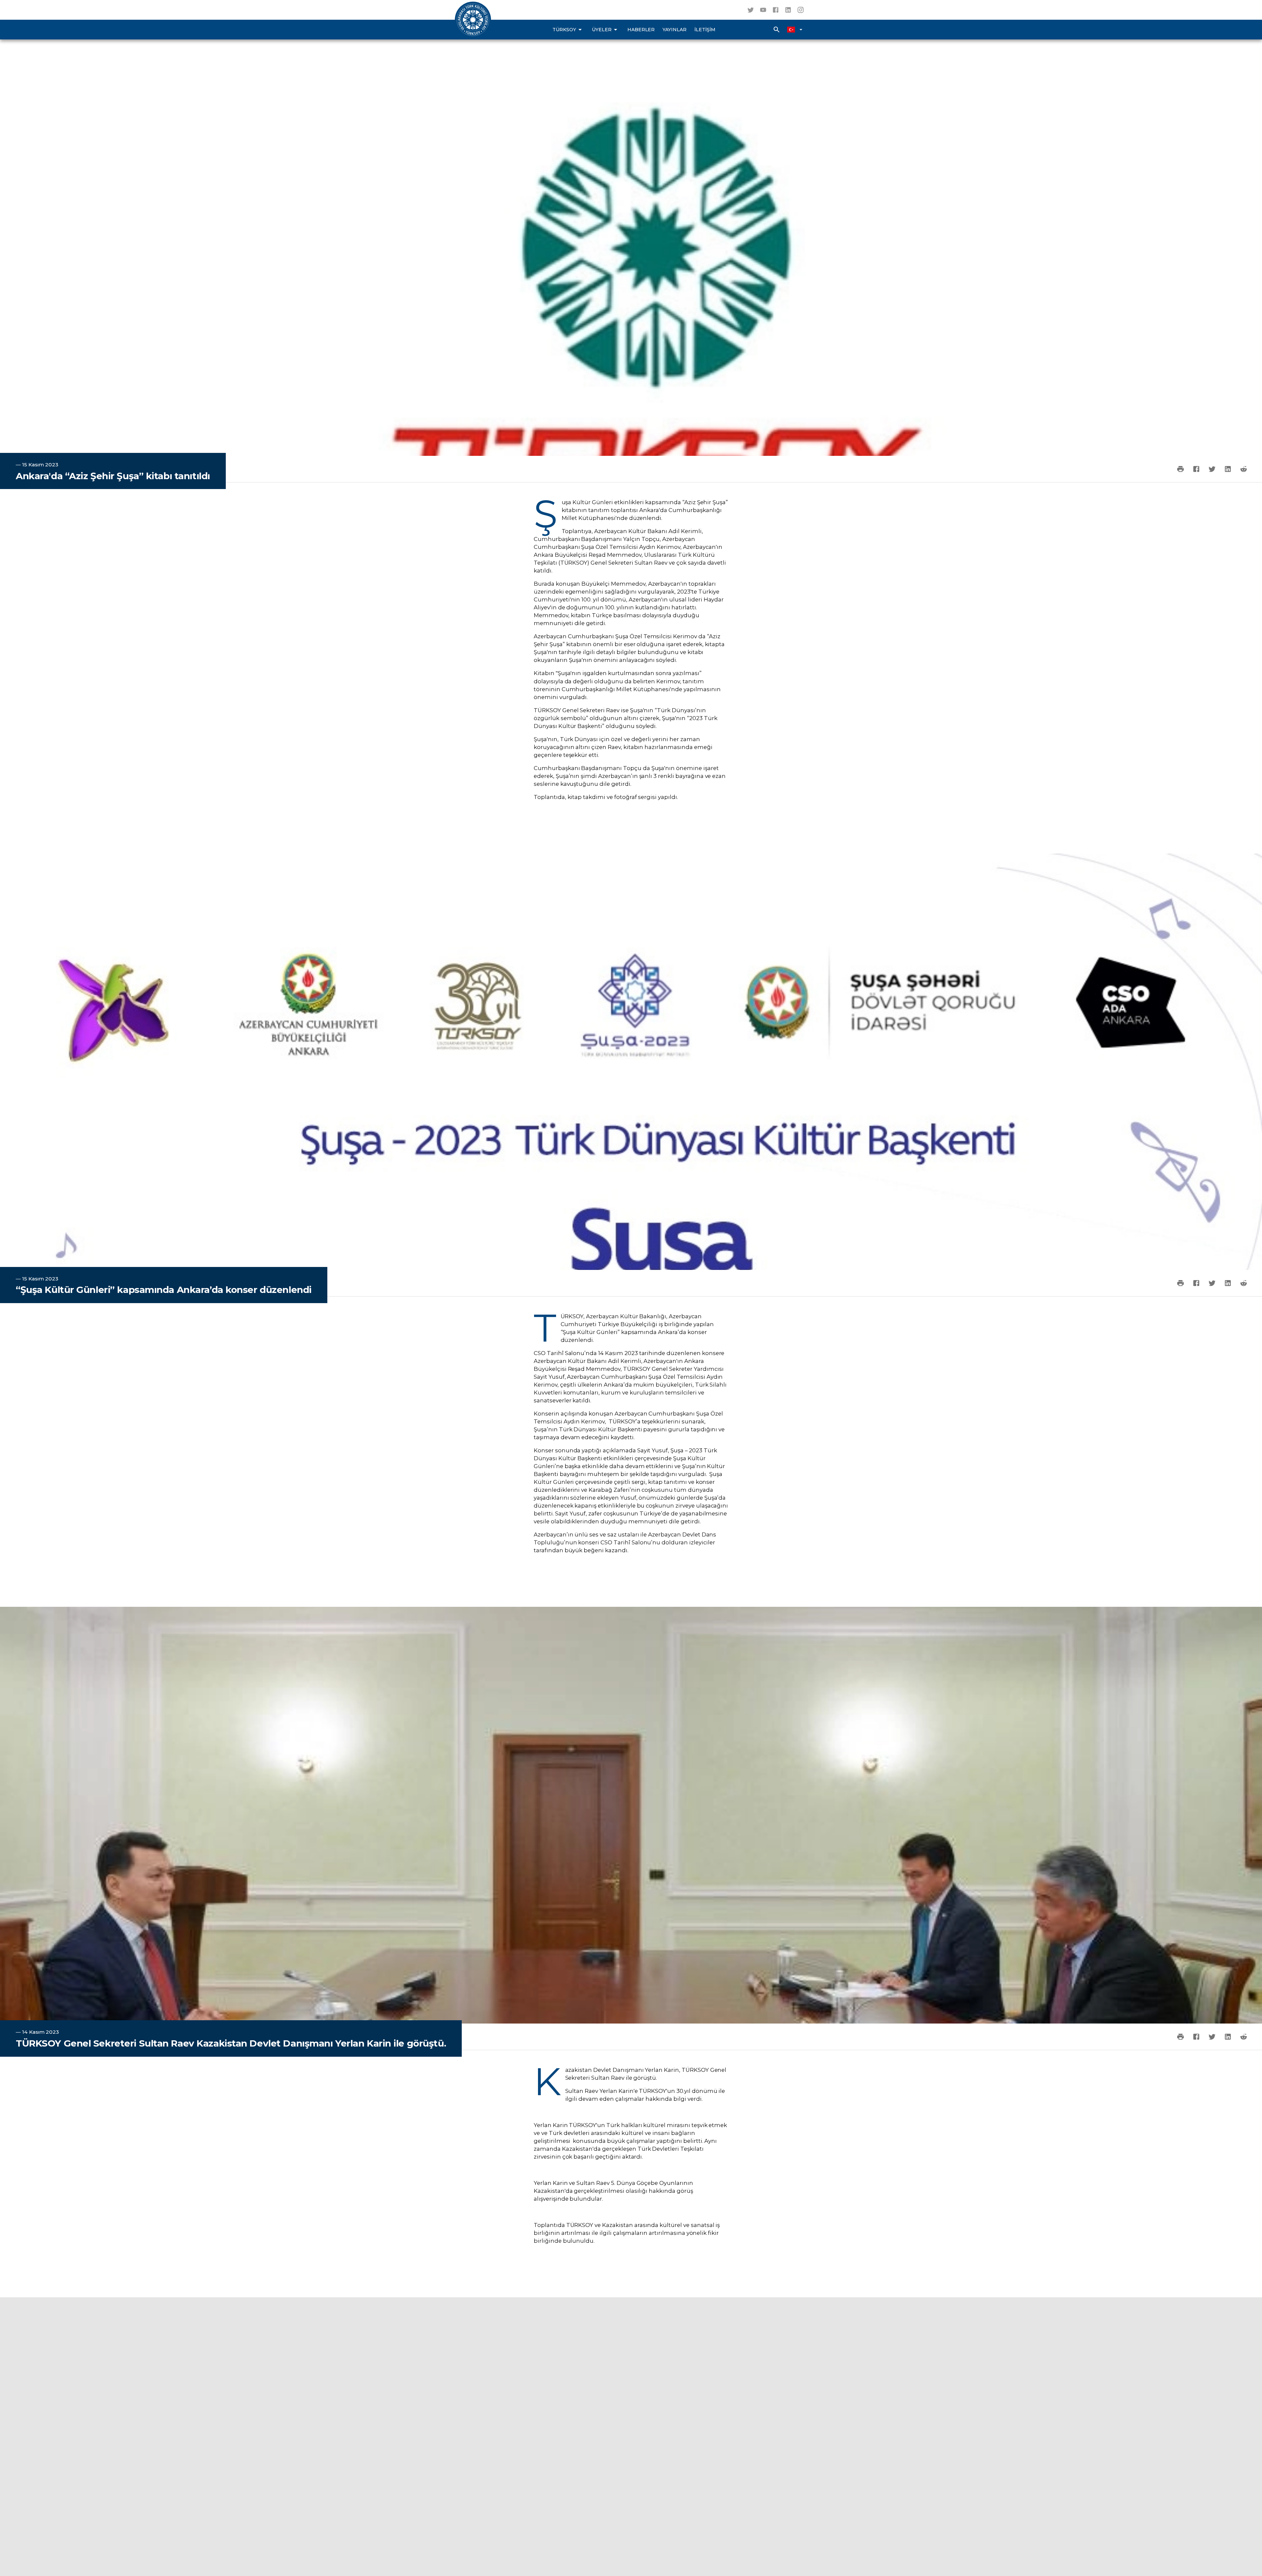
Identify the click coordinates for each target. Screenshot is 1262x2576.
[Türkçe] (795, 30)
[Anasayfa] (473, 20)
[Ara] (777, 30)
